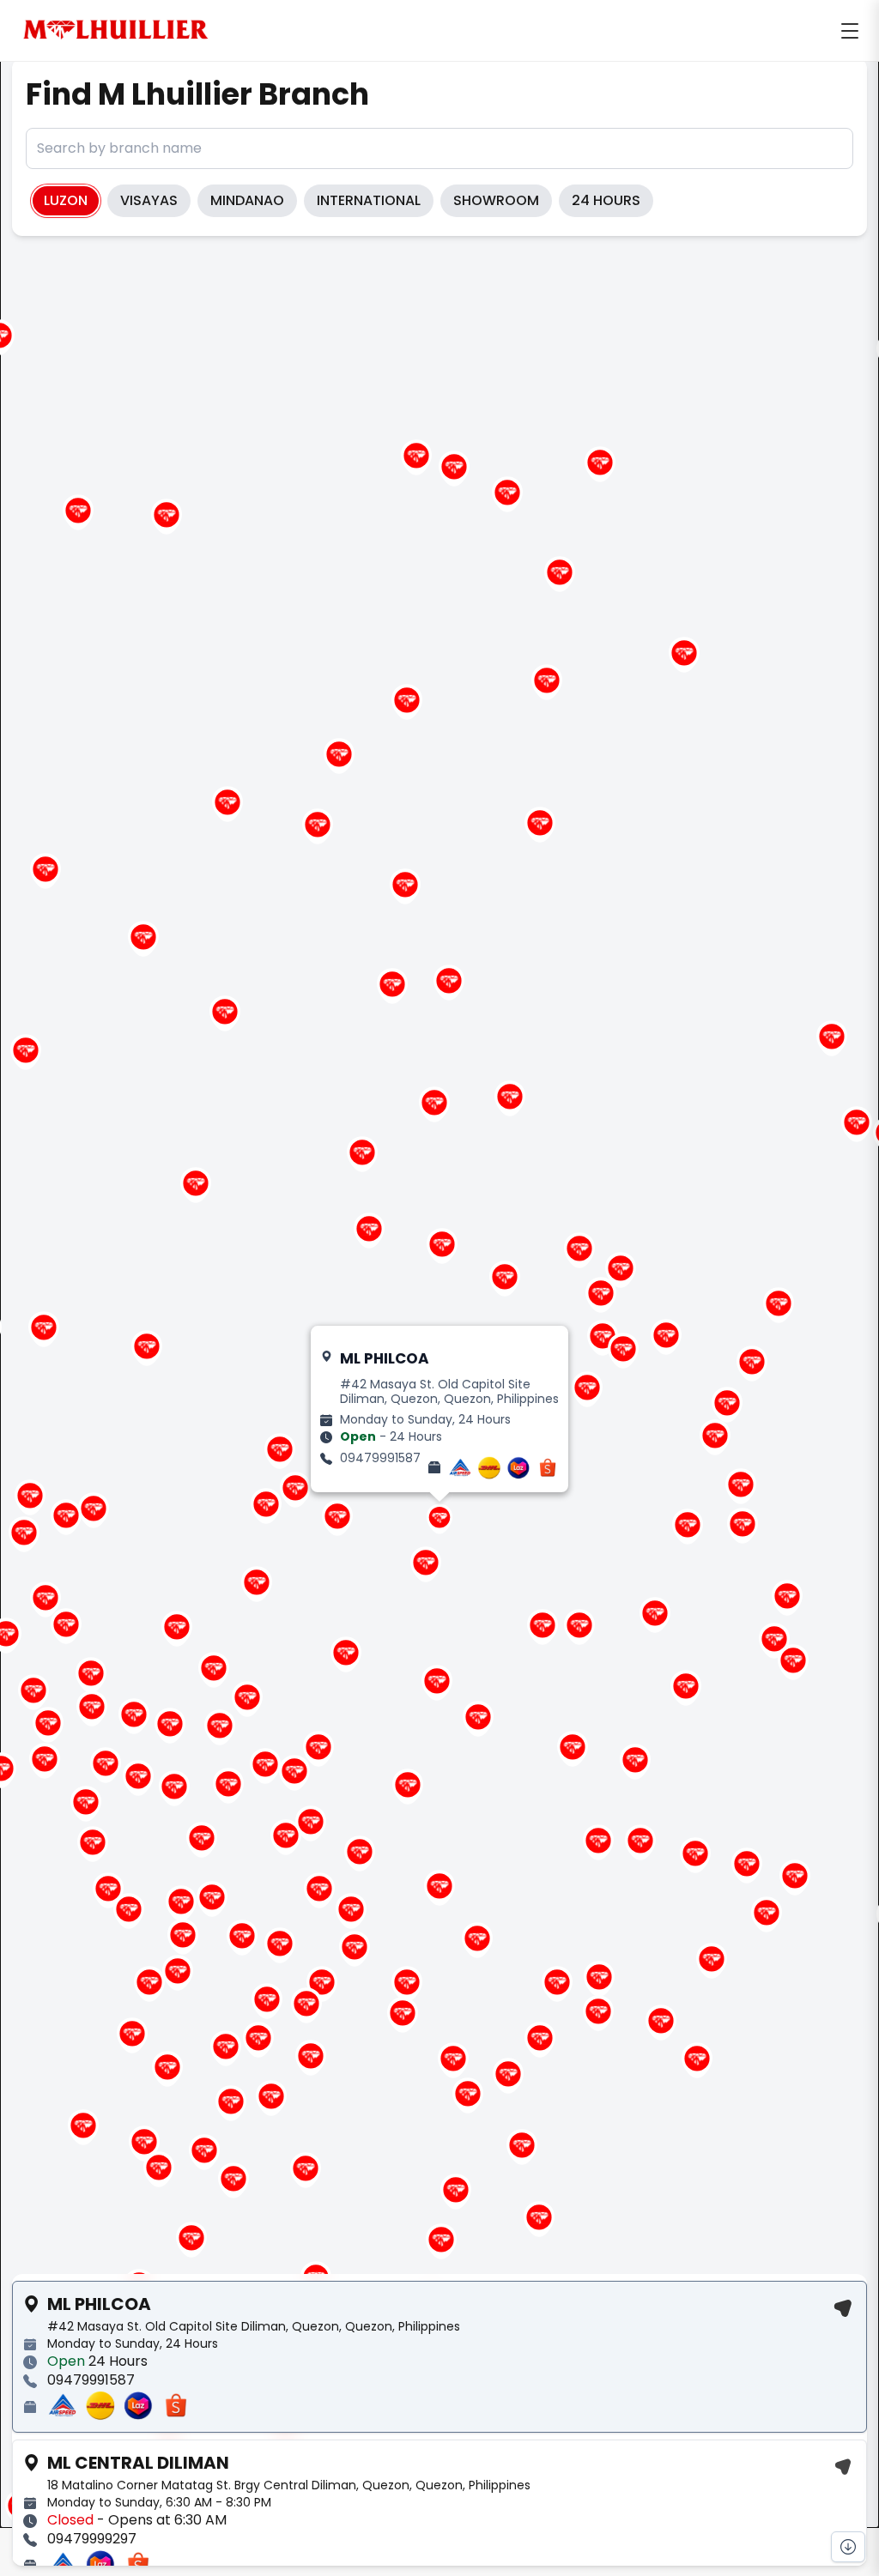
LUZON (66, 200)
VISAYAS (149, 200)
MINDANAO (247, 200)
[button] (294, 1773)
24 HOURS (606, 200)
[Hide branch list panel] (848, 2547)
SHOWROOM (496, 200)
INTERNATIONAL (369, 200)
